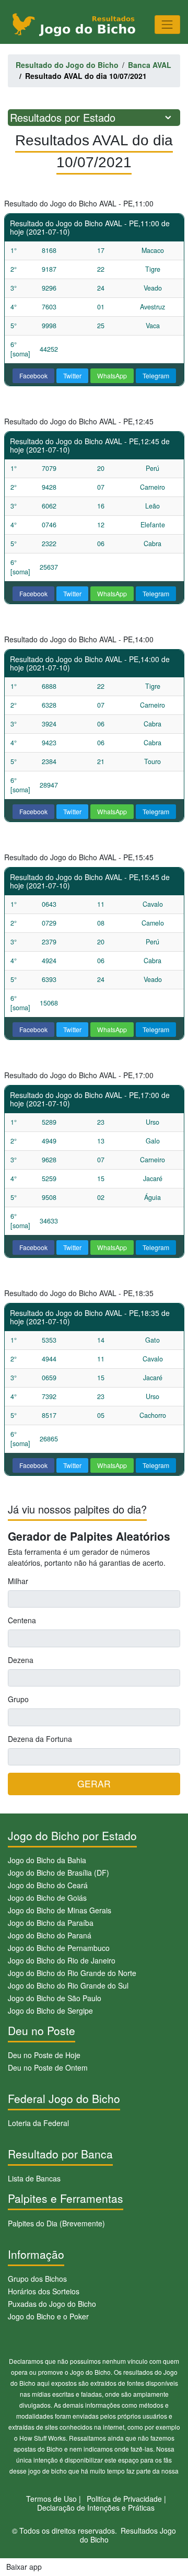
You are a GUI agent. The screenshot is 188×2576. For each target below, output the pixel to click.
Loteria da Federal (38, 2123)
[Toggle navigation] (167, 24)
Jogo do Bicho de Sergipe (50, 2011)
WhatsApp (112, 376)
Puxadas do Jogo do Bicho (52, 2304)
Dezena (21, 1660)
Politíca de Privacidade (124, 2499)
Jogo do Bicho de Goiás (47, 1898)
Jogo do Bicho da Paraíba (51, 1923)
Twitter (72, 376)
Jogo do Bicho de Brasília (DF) (58, 1873)
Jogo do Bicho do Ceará (48, 1885)
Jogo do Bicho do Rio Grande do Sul (68, 1985)
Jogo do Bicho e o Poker (48, 2316)
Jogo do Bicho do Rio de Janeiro (62, 1960)
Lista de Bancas (34, 2178)
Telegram (156, 376)
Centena (22, 1620)
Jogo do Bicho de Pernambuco (59, 1948)
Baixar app (24, 2567)
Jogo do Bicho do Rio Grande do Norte (72, 1973)
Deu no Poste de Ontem (48, 2067)
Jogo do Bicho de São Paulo (55, 1998)
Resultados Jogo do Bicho (128, 2535)
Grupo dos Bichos (37, 2279)
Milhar (18, 1581)
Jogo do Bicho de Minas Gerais (60, 1910)
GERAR (94, 1783)
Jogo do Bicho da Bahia (47, 1860)
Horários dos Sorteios (44, 2291)
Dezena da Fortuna (40, 1739)
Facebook (33, 376)
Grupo (18, 1699)
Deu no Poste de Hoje (44, 2055)
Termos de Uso (51, 2499)
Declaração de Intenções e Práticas (96, 2508)
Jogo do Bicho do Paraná (50, 1935)
